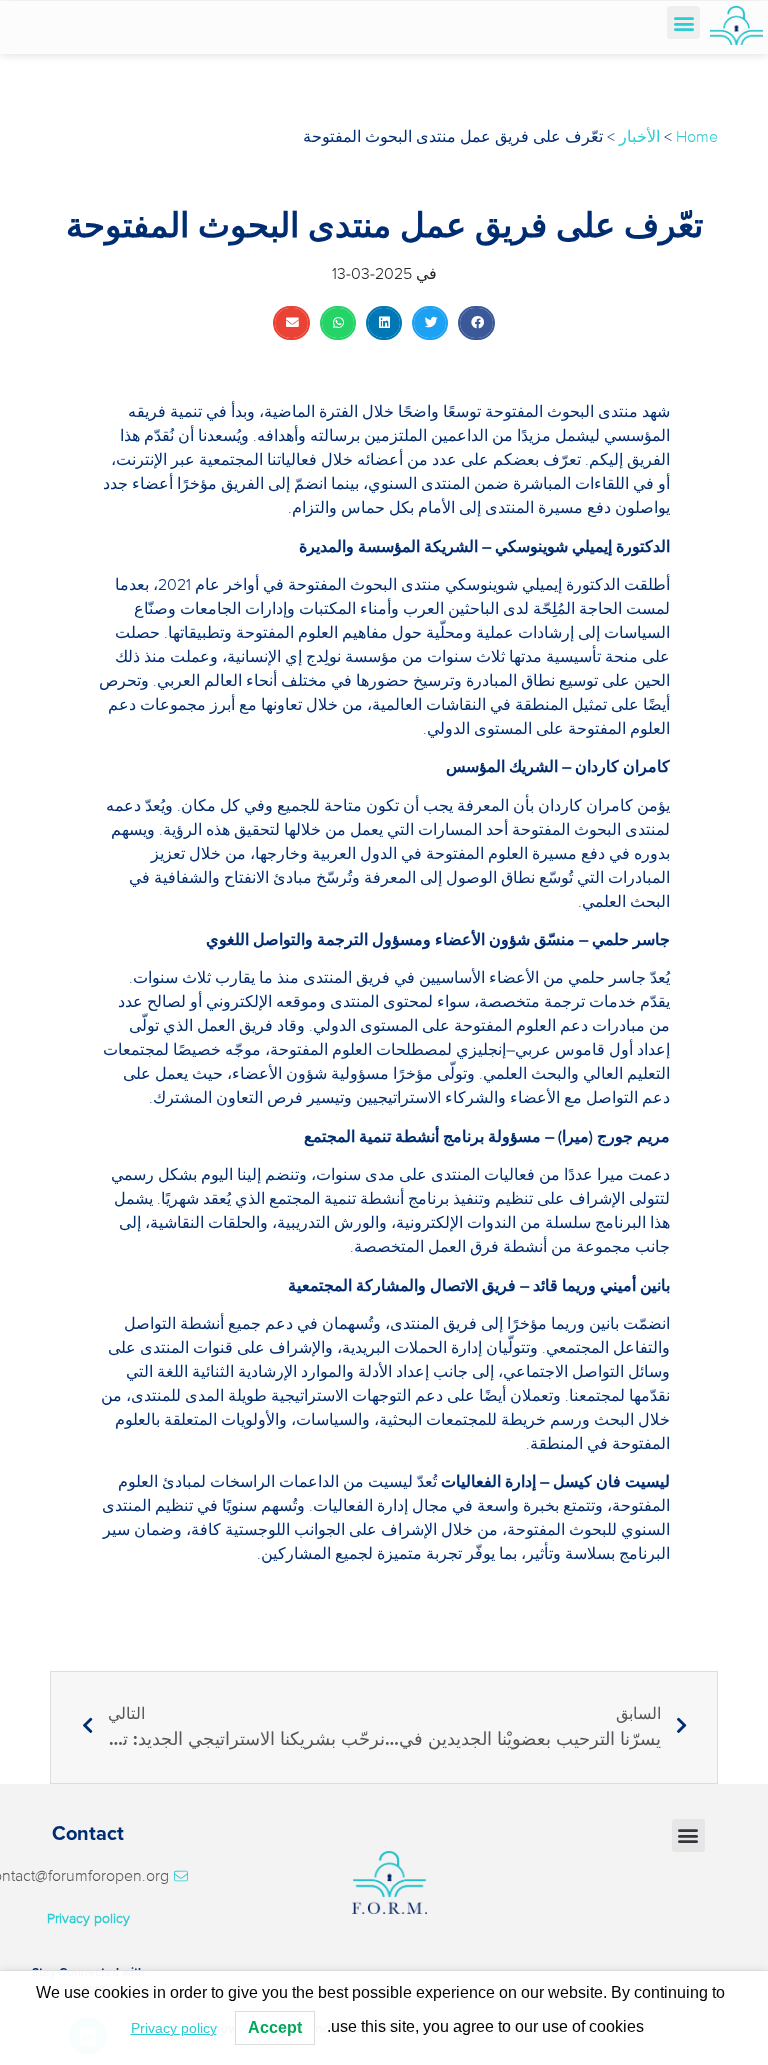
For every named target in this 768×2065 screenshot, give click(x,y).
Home (697, 137)
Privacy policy (88, 1918)
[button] (683, 22)
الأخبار (639, 137)
